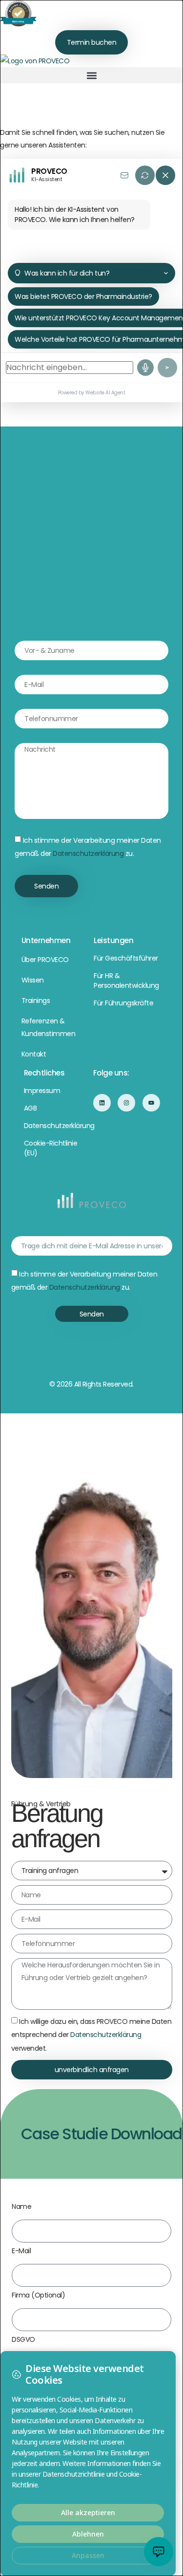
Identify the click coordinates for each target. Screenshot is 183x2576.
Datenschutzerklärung (88, 853)
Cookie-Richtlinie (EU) (51, 1148)
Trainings (36, 1001)
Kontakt (34, 1054)
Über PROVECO (45, 960)
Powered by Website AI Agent (92, 393)
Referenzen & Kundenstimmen (49, 1027)
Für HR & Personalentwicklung (126, 981)
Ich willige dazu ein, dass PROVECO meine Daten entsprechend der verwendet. (91, 2035)
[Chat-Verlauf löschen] (145, 175)
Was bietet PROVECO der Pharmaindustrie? (83, 297)
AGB (30, 1108)
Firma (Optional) (38, 2296)
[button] (91, 75)
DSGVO (23, 2340)
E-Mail (21, 2252)
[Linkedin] (102, 1103)
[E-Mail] (124, 175)
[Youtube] (151, 1103)
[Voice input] (145, 368)
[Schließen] (165, 175)
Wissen (33, 980)
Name (21, 2207)
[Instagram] (126, 1103)
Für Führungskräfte (123, 1003)
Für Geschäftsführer (126, 958)
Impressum (42, 1091)
